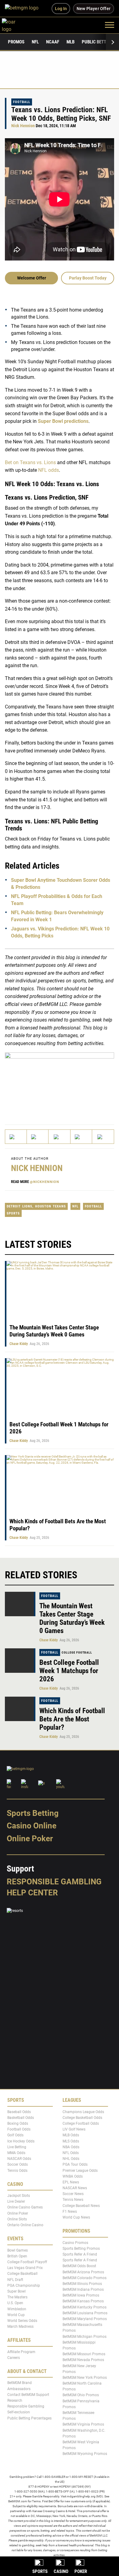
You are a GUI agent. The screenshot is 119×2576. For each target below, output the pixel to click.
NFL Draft (15, 2280)
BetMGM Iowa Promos (81, 2295)
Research (15, 2400)
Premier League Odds (80, 2170)
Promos (16, 42)
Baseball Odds (19, 2112)
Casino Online (32, 1826)
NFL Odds (71, 2153)
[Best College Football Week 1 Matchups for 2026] (20, 1661)
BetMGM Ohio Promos (81, 2395)
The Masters (17, 2297)
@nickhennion (45, 1182)
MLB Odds (71, 2135)
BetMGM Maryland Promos (85, 2319)
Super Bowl (16, 2291)
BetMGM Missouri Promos (84, 2354)
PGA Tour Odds (75, 2164)
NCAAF (53, 42)
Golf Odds (15, 2135)
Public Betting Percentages (29, 2418)
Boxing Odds (18, 2123)
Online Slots (17, 2219)
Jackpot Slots (19, 2196)
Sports (13, 1213)
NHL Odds (71, 2159)
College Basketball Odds (82, 2118)
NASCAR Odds (19, 2159)
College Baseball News (81, 2206)
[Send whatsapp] (81, 1137)
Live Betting (17, 2147)
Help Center (32, 1893)
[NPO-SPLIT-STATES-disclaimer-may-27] (60, 1083)
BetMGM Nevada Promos (83, 2360)
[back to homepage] (15, 25)
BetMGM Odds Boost (79, 2266)
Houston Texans (50, 1206)
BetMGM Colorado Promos (85, 2278)
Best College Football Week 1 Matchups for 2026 (69, 1671)
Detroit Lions (20, 1206)
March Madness (20, 2327)
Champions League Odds (83, 2112)
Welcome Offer (32, 278)
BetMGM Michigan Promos (85, 2337)
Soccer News (73, 2194)
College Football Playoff (27, 2262)
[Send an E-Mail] (59, 1137)
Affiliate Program (21, 2352)
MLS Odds (71, 2141)
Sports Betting (33, 1813)
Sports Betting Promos (81, 2249)
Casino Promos (75, 2243)
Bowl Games (18, 2250)
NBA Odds (71, 2147)
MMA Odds (16, 2153)
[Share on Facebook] (38, 1137)
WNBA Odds (73, 2176)
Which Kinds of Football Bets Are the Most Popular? (72, 1719)
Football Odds (19, 2129)
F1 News (70, 2212)
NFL (35, 42)
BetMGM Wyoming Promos (85, 2454)
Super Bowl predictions (63, 421)
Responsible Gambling (54, 1882)
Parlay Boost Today (88, 278)
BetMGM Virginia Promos (83, 2424)
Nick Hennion (23, 126)
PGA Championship (24, 2286)
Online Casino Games (25, 2207)
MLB (70, 42)
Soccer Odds (18, 2164)
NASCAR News (75, 2188)
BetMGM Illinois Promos (82, 2284)
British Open (17, 2256)
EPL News (71, 2182)
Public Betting (97, 42)
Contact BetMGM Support (28, 2395)
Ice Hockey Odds (21, 2141)
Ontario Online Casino (25, 2225)
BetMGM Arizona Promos (83, 2272)
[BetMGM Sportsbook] (24, 9)
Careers (14, 2358)
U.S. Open (15, 2303)
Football (22, 102)
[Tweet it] (16, 1137)
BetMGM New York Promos (85, 2378)
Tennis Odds (17, 2170)
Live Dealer (16, 2201)
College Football (77, 1652)
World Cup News (76, 2217)
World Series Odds (22, 2321)
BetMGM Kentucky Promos (85, 2307)
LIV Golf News (74, 2129)
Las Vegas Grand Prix (25, 2268)
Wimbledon (17, 2309)
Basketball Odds (21, 2118)
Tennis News (73, 2200)
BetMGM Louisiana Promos (85, 2313)
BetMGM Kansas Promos (83, 2301)
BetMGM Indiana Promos (83, 2290)
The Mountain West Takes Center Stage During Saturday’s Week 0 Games (54, 1331)
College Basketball (22, 2274)
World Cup (16, 2315)
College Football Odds (81, 2123)
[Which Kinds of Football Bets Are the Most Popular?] (20, 1709)
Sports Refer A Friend (80, 2254)
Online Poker (30, 1839)
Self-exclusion (19, 2412)
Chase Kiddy (19, 1344)
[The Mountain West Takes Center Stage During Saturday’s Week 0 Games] (20, 1604)
